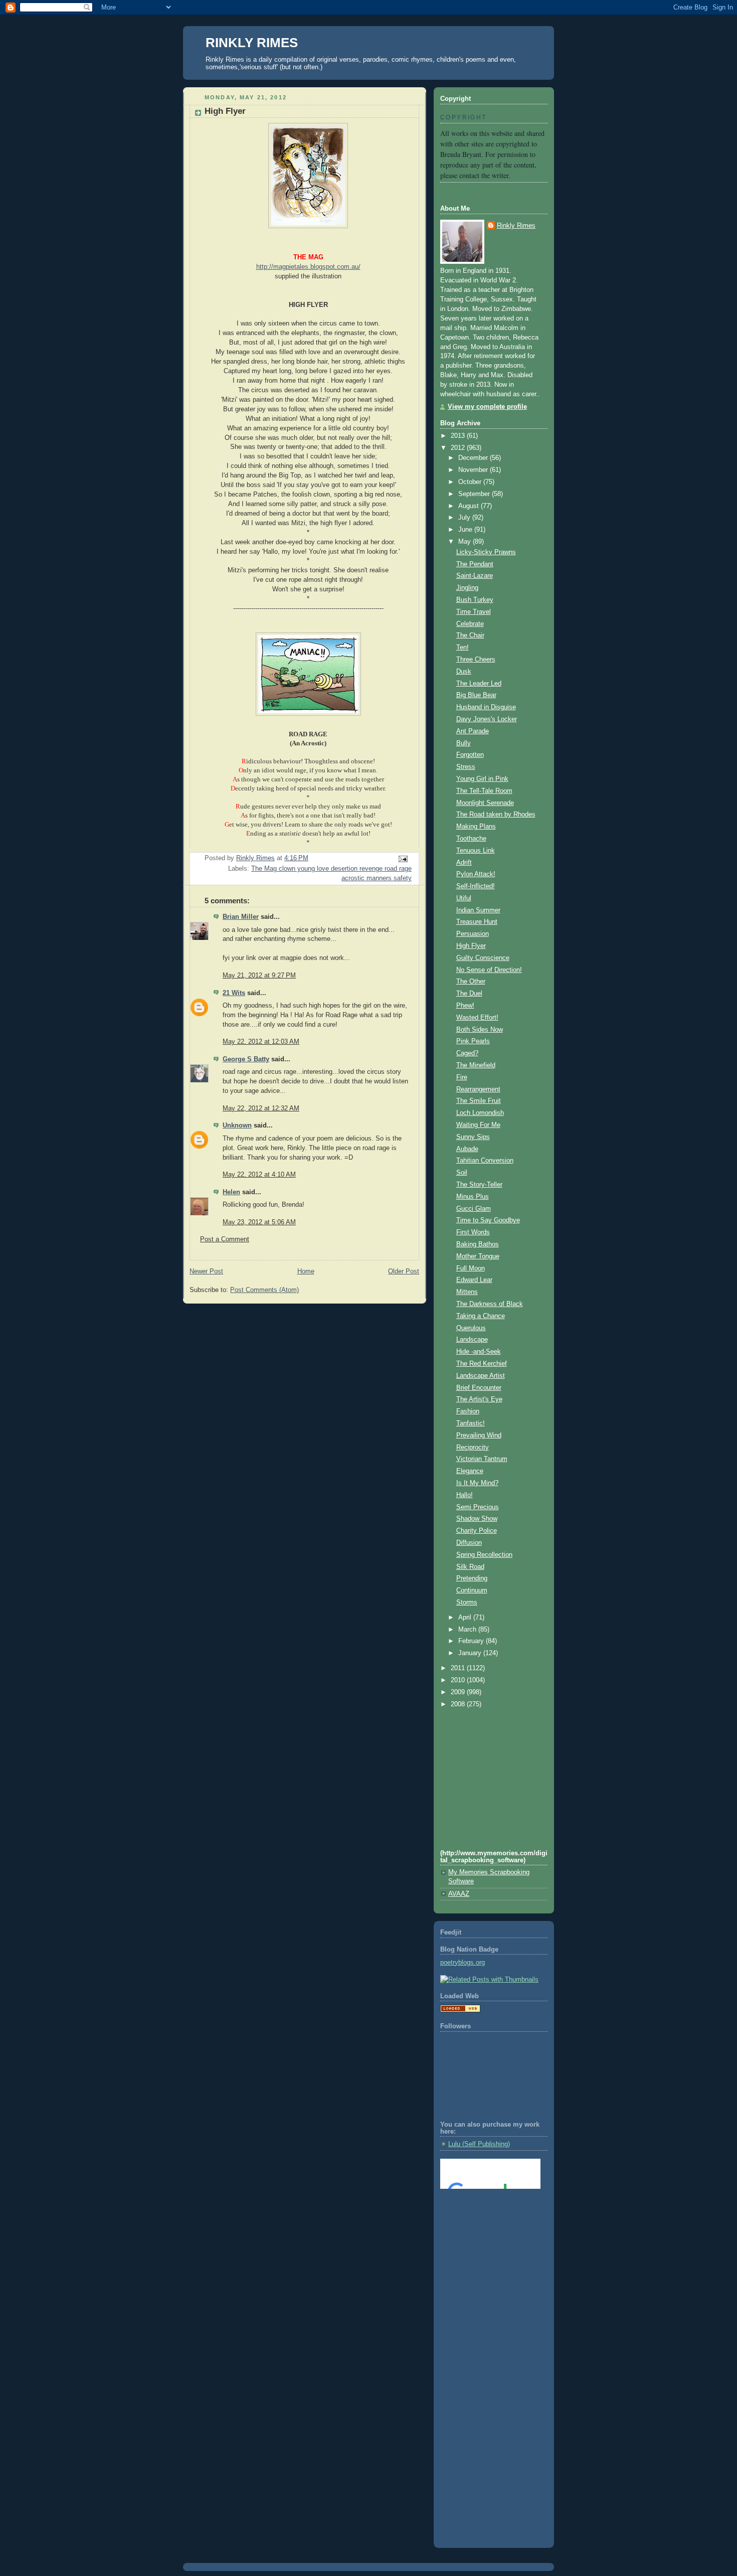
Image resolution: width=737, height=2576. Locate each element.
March (468, 1630)
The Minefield (476, 1065)
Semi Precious (478, 1507)
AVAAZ (459, 1894)
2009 (459, 1692)
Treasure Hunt (477, 922)
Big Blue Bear (476, 695)
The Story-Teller (479, 1185)
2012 (459, 448)
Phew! (465, 1006)
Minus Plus (473, 1197)
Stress (466, 767)
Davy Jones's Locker (487, 719)
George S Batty (246, 1059)
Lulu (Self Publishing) (479, 2144)
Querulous (471, 1328)
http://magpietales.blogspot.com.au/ (308, 267)
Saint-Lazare (475, 576)
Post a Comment (225, 1239)
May (466, 542)
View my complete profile (487, 407)
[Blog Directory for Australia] (460, 2010)
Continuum (472, 1590)
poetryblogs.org (463, 1963)
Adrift (464, 863)
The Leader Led (479, 684)
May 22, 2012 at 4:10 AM (259, 1175)
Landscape (472, 1340)
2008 (459, 1704)
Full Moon (471, 1268)
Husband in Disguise (486, 707)
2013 (459, 436)
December (474, 458)
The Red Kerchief (482, 1364)
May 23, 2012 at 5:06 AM (259, 1222)
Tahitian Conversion (485, 1161)
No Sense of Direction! (489, 970)
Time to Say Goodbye (488, 1220)
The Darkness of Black (490, 1304)
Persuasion (473, 934)
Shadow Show (477, 1519)
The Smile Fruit (479, 1101)
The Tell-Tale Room (484, 791)
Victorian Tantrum (482, 1459)
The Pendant (475, 564)
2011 (459, 1668)
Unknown (237, 1125)
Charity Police (477, 1531)
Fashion (468, 1411)
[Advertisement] (485, 2237)
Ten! (463, 648)
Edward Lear (474, 1280)
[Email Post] (403, 859)
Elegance (470, 1471)
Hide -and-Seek (479, 1352)
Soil (462, 1173)
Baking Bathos (478, 1244)
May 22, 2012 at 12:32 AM (261, 1108)
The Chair (470, 635)
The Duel (469, 994)
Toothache (471, 839)
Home (306, 1271)
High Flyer (471, 946)
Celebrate (470, 624)
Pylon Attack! (476, 874)
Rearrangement (478, 1089)
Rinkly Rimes (516, 226)
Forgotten (470, 755)
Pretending (472, 1578)
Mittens (467, 1292)
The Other (471, 982)
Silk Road (470, 1567)
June (466, 530)
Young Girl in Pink (482, 779)
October (471, 482)
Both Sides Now (480, 1030)
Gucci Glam (474, 1209)
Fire (462, 1077)
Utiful (464, 898)
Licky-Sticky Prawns (486, 552)
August (470, 506)
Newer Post (206, 1271)
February (472, 1641)
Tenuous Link (476, 851)
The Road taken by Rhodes (496, 815)
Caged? (467, 1053)
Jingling (467, 588)
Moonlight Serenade (485, 803)
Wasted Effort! (477, 1018)
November (474, 470)
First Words (473, 1232)
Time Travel (474, 612)
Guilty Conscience (483, 958)
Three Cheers (476, 660)
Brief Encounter (479, 1388)
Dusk (464, 672)
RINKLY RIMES (252, 43)
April (466, 1618)
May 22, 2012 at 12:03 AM (261, 1042)
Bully (464, 743)
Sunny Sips (473, 1137)
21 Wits (234, 993)
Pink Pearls (473, 1041)
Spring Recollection (484, 1555)
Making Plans (476, 827)
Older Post (404, 1271)
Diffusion (469, 1543)
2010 (459, 1680)
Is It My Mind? (477, 1483)
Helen (231, 1192)
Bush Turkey (475, 600)
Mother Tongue (478, 1256)
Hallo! (465, 1495)
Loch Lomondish (480, 1113)
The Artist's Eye (479, 1399)
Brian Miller (241, 917)
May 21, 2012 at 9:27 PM (259, 976)
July (465, 518)
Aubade (467, 1149)
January (471, 1653)
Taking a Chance (481, 1316)
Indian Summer (478, 910)
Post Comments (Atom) (264, 1290)
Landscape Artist (481, 1376)
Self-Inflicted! (476, 886)
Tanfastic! (471, 1423)
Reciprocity (473, 1447)
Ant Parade (473, 731)
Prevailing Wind (479, 1435)
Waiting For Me (478, 1125)
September (475, 494)
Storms (467, 1602)
